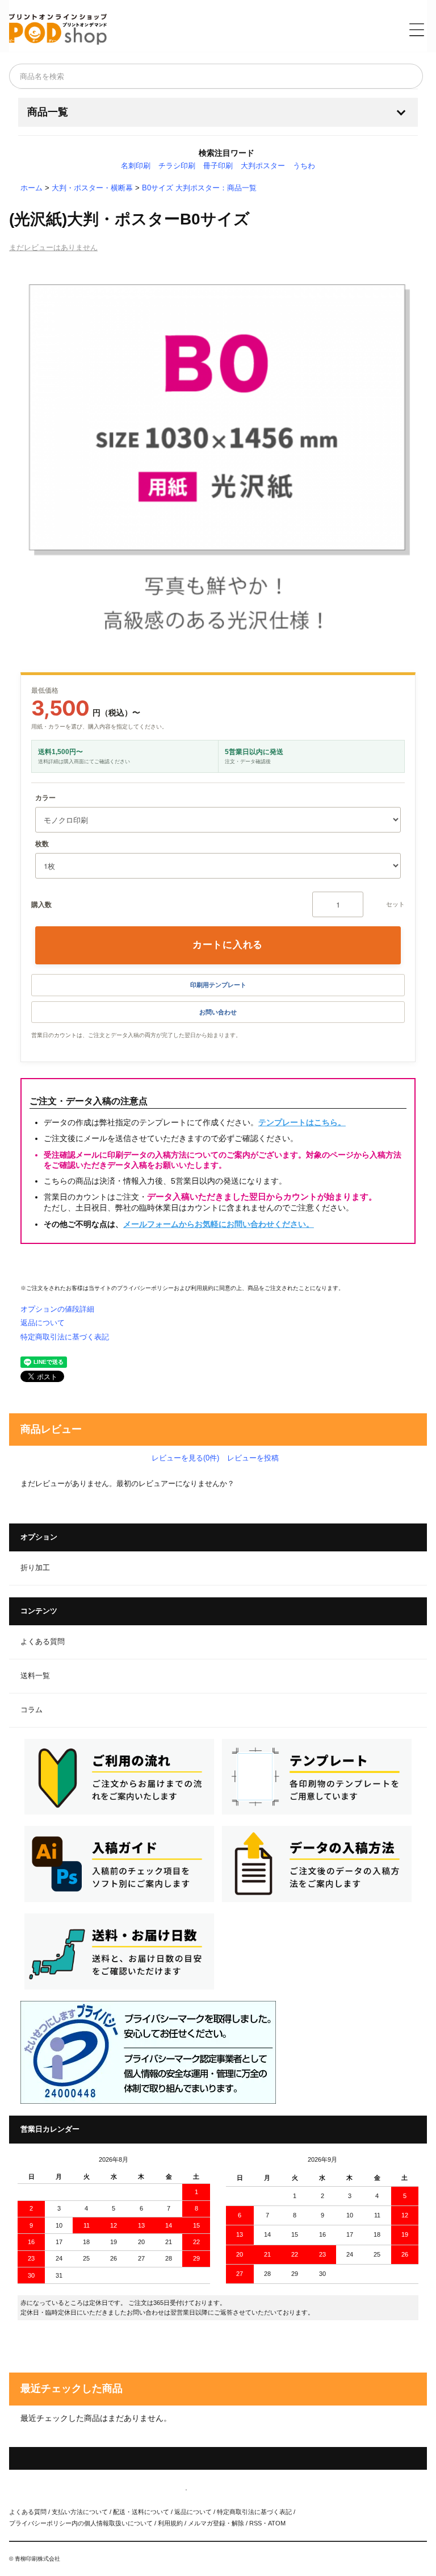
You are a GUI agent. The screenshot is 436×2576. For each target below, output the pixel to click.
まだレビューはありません (53, 247)
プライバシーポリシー (145, 1288)
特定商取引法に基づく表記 (65, 1337)
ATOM (277, 2523)
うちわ (304, 166)
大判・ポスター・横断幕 (92, 188)
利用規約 (202, 1288)
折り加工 (35, 1568)
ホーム (32, 188)
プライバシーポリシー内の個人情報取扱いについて (81, 2523)
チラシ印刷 (177, 166)
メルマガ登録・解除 (216, 2523)
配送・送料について (141, 2512)
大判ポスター (263, 166)
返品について (43, 1323)
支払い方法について (80, 2512)
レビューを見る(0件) (185, 1458)
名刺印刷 (136, 166)
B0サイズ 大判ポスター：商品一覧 (199, 188)
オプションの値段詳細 (57, 1309)
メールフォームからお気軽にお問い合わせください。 (219, 1224)
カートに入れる (228, 944)
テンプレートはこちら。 (302, 1122)
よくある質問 (43, 1642)
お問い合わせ (218, 1012)
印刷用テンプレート (218, 985)
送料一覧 (35, 1676)
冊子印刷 (218, 166)
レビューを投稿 (253, 1458)
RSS (255, 2523)
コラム (32, 1710)
